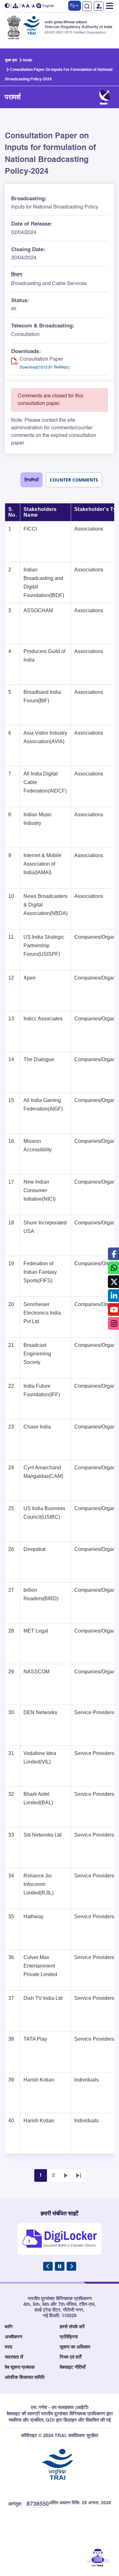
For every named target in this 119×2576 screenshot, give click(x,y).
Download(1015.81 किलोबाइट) (45, 368)
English (48, 6)
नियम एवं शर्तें (70, 2357)
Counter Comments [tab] (74, 480)
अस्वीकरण (13, 2337)
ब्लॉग (9, 2327)
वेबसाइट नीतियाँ (73, 2367)
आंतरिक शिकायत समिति (25, 2377)
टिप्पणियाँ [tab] (31, 480)
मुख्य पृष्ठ (11, 60)
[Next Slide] (71, 2266)
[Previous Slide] (48, 2266)
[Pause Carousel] (60, 2266)
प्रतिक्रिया (69, 2337)
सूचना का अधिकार (75, 2347)
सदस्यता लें (14, 2357)
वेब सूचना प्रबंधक (20, 2367)
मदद (9, 2347)
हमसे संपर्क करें (72, 2327)
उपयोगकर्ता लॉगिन (99, 6)
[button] (8, 6)
